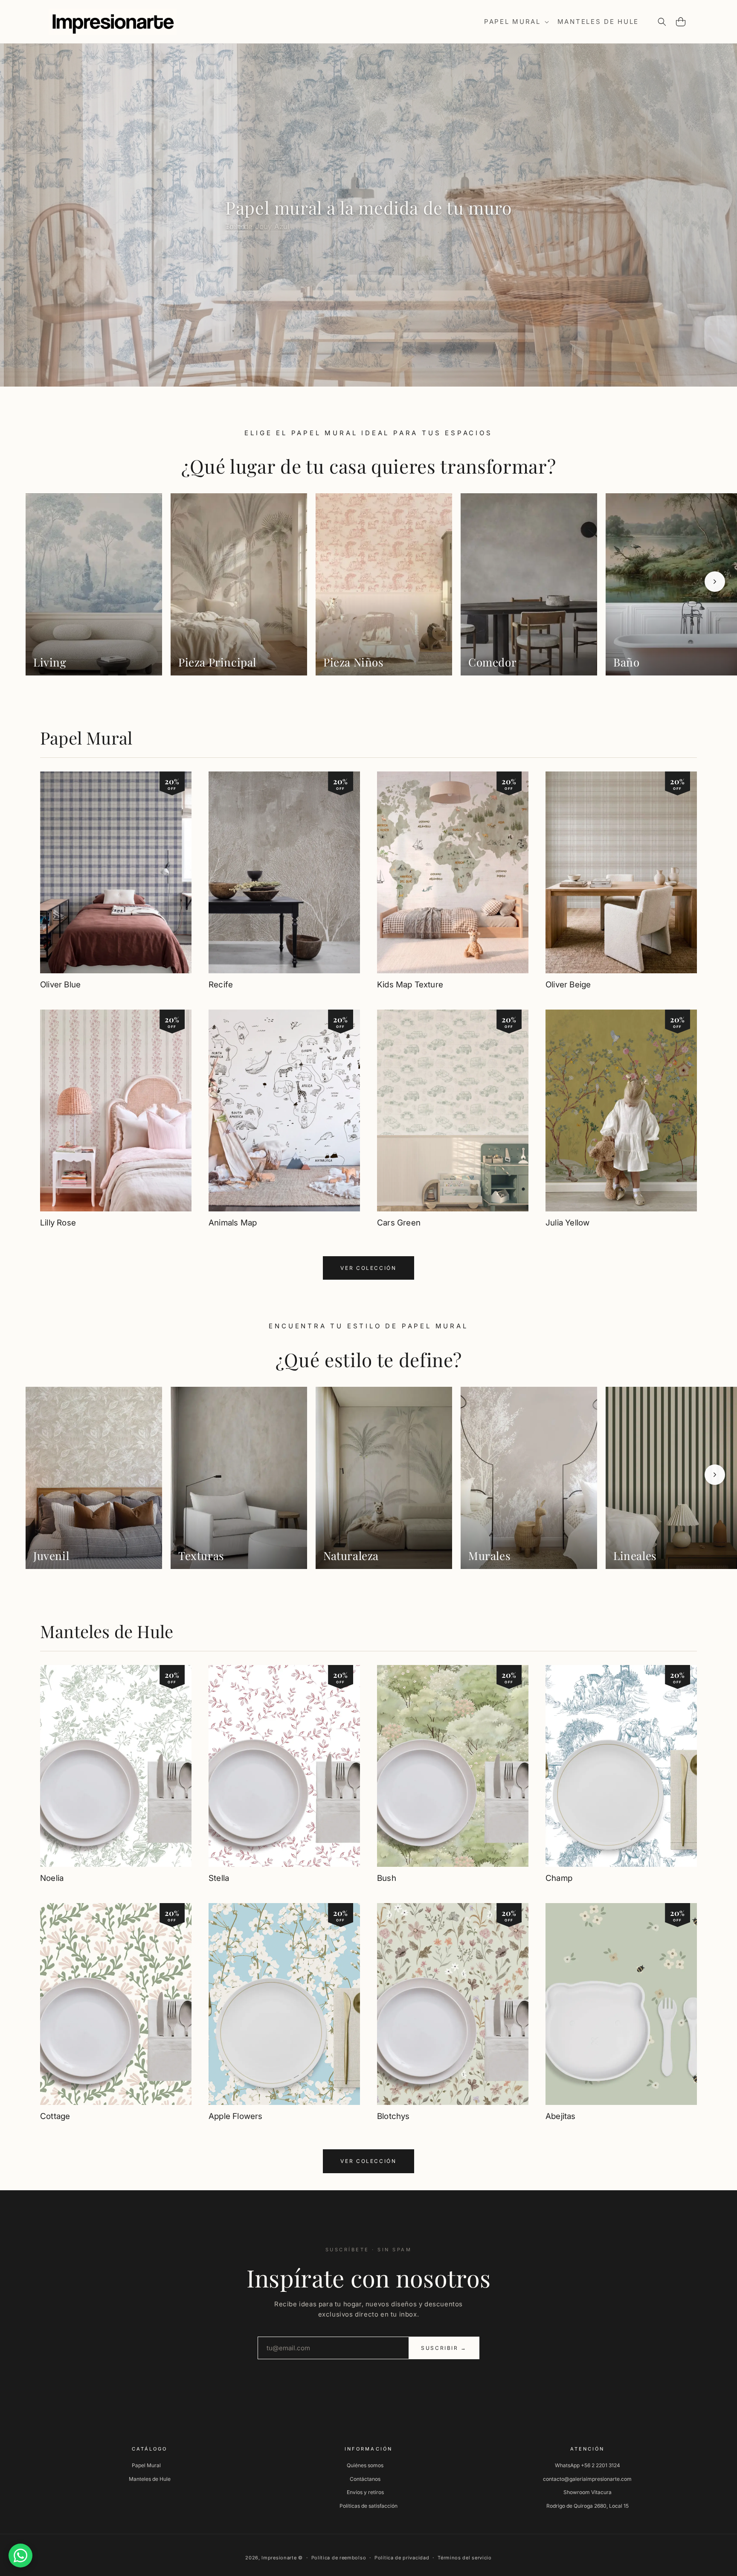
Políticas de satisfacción (368, 2506)
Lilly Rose (58, 1223)
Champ (559, 1878)
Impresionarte (279, 2558)
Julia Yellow (567, 1223)
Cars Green (399, 1223)
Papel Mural (86, 738)
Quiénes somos (365, 2465)
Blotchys (393, 2116)
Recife (221, 985)
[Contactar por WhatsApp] (20, 2556)
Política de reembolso (339, 2558)
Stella (219, 1878)
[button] (516, 22)
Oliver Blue (60, 985)
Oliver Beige (568, 985)
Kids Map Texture (410, 985)
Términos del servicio (465, 2558)
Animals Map (233, 1223)
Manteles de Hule (107, 1631)
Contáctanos (365, 2479)
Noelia (52, 1878)
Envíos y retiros (365, 2492)
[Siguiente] (715, 582)
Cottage (55, 2116)
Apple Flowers (235, 2116)
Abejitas (561, 2116)
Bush (387, 1878)
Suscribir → (444, 2348)
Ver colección (368, 1268)
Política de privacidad (402, 2558)
